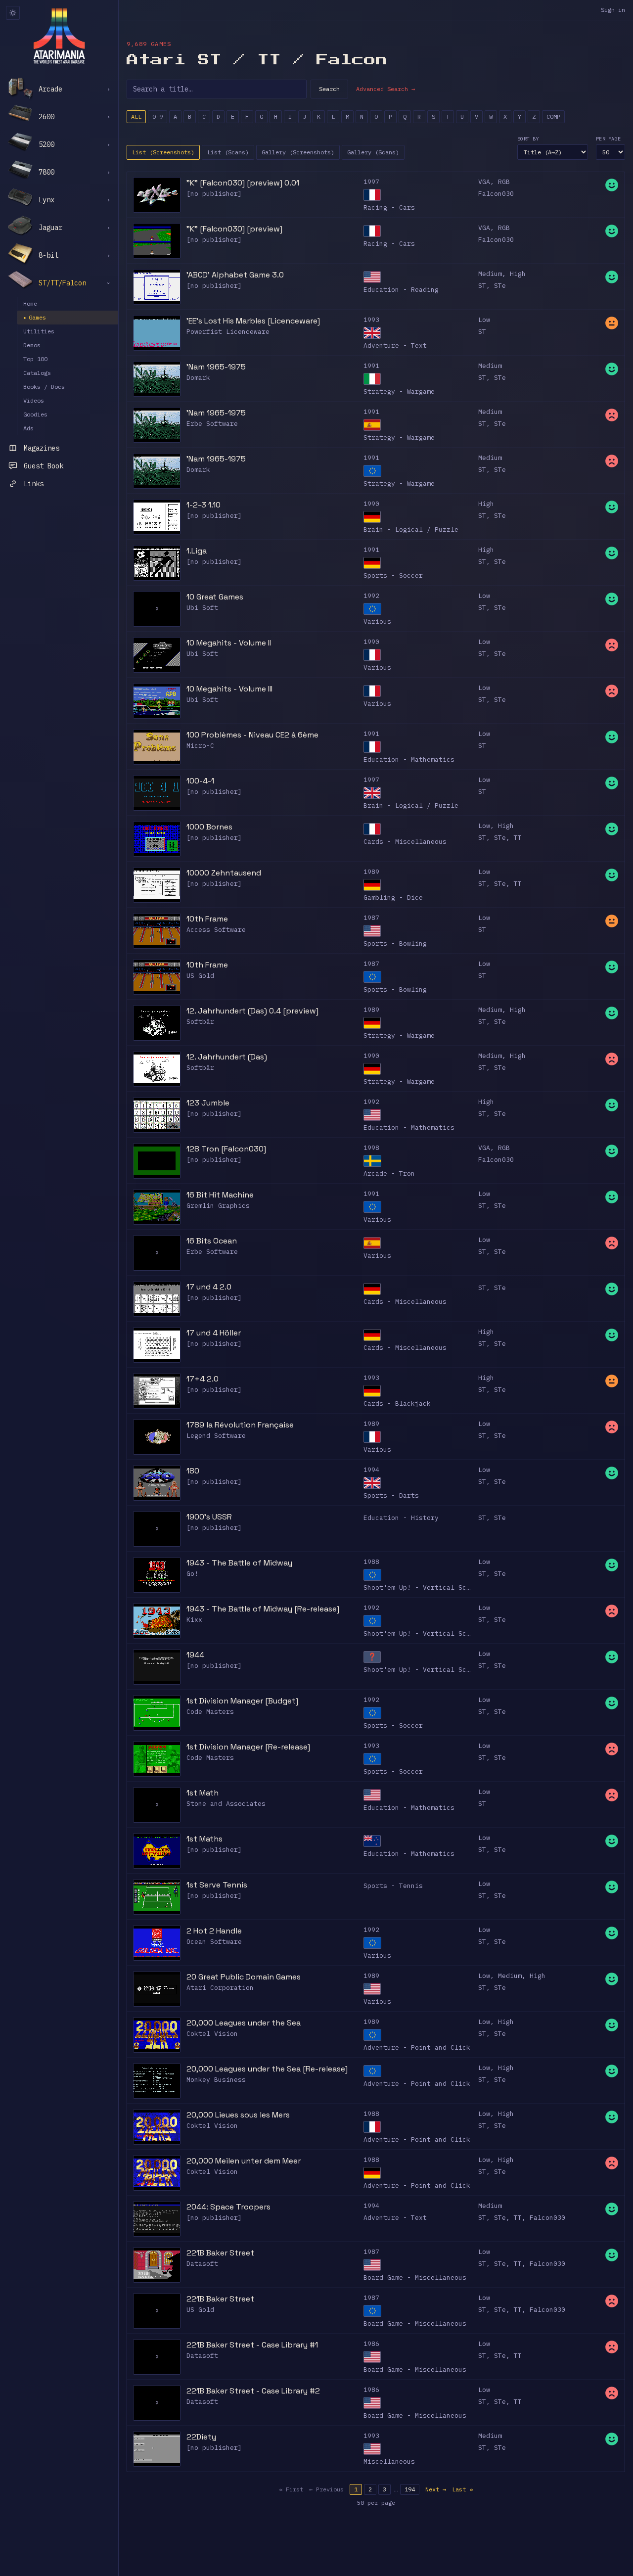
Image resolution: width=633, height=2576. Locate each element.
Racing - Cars (389, 207)
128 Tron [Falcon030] (226, 1149)
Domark (198, 378)
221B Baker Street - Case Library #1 (252, 2345)
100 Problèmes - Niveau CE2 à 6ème (252, 735)
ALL (136, 116)
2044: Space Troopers (228, 2207)
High (518, 274)
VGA (484, 182)
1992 (371, 596)
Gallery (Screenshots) (298, 152)
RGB (504, 182)
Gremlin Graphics (218, 1206)
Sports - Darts (391, 1495)
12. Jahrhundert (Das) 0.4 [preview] (252, 1011)
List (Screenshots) (163, 152)
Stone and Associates (226, 1804)
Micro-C (200, 746)
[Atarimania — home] (59, 36)
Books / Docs (44, 387)
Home (30, 303)
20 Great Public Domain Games (244, 1977)
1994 (371, 1470)
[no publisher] (214, 194)
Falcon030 (496, 194)
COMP (553, 116)
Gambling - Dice (393, 897)
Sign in (613, 10)
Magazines (42, 448)
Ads (28, 428)
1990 (371, 504)
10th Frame (207, 919)
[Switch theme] (13, 13)
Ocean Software (214, 1942)
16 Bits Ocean (212, 1241)
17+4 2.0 (203, 1379)
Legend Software (216, 1436)
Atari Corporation (220, 1988)
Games (35, 317)
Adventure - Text (395, 345)
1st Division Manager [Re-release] (248, 1747)
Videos (34, 400)
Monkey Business (216, 2080)
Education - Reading (401, 290)
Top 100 (35, 359)
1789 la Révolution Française (240, 1425)
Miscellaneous (389, 2461)
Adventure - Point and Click (417, 2047)
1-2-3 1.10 (203, 505)
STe (500, 286)
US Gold (200, 976)
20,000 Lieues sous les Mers (238, 2115)
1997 (371, 182)
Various (377, 621)
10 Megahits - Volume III (229, 689)
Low (484, 320)
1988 (371, 1562)
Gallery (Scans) (373, 152)
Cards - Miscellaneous (405, 842)
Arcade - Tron (389, 1173)
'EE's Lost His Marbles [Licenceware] (253, 321)
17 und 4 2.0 (209, 1287)
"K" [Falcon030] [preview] (234, 229)
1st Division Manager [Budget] (242, 1701)
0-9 (158, 116)
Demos (32, 345)
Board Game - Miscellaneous (415, 2277)
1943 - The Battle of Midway (239, 1563)
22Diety (201, 2437)
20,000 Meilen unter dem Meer (244, 2161)
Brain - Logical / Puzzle (411, 529)
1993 (371, 320)
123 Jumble (208, 1103)
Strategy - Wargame (399, 391)
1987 (371, 918)
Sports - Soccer (393, 575)
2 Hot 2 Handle (214, 1931)
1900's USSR (209, 1517)
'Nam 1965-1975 (216, 367)
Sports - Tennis (393, 1886)
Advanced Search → (385, 89)
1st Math (203, 1793)
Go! (192, 1574)
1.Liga (197, 551)
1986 (371, 2344)
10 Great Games (215, 597)
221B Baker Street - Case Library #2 (253, 2391)
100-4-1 (200, 781)
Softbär (200, 1022)
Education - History (401, 1518)
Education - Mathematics (409, 759)
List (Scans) (228, 152)
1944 (195, 1655)
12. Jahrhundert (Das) (227, 1057)
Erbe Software (212, 424)
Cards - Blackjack (397, 1403)
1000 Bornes (209, 827)
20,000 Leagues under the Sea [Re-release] (267, 2069)
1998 (371, 1148)
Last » (462, 2489)
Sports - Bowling (395, 943)
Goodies (35, 414)
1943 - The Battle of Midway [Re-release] (263, 1609)
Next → (436, 2489)
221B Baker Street (220, 2253)
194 (410, 2489)
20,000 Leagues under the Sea (244, 2023)
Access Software (216, 930)
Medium (490, 274)
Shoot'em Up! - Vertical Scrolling (429, 1587)
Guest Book (44, 466)
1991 (371, 366)
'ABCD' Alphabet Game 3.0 (235, 275)
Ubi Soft (202, 608)
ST (482, 286)
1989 (371, 872)
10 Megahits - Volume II (229, 643)
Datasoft (202, 2264)
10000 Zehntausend (224, 873)
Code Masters (210, 1712)
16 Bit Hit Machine (220, 1195)
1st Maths (204, 1839)
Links (34, 484)
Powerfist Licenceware (228, 332)
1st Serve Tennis (217, 1885)
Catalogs (37, 373)
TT (518, 838)
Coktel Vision (212, 2034)
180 (193, 1471)
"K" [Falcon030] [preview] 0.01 (243, 183)
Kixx (194, 1620)
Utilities (39, 331)
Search (329, 89)
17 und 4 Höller (214, 1333)
